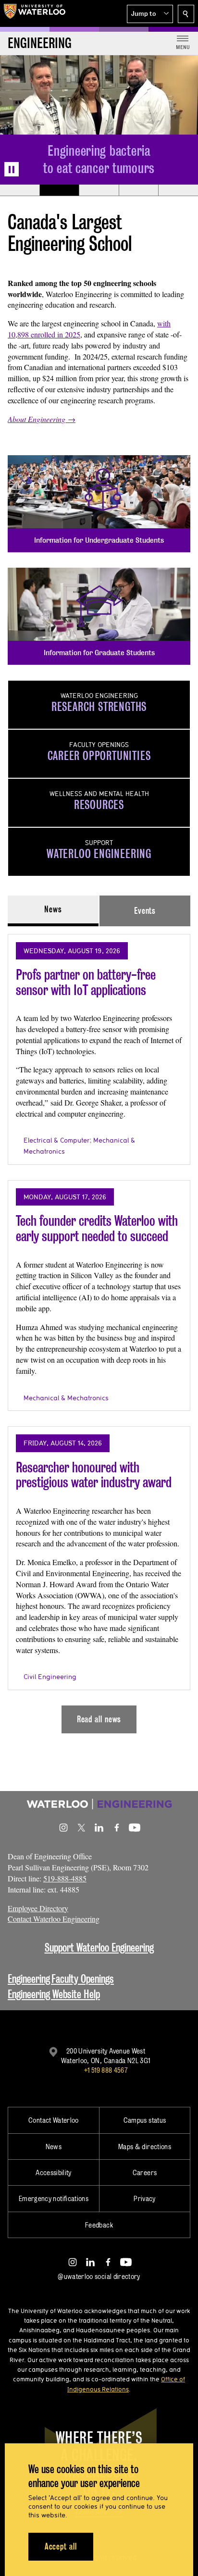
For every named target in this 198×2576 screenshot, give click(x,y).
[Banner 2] (59, 190)
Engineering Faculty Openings (61, 1979)
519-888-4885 (65, 1878)
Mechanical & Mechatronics (66, 1398)
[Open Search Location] (186, 14)
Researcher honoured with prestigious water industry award (94, 1475)
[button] (150, 14)
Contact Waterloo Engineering (54, 1919)
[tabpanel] (99, 1330)
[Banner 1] (20, 190)
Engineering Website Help (54, 1994)
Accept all (61, 2546)
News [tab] (53, 909)
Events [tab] (145, 911)
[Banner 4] (139, 190)
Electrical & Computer (56, 1140)
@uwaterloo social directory (99, 2276)
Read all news (99, 1719)
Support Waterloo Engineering (99, 1948)
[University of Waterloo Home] (35, 13)
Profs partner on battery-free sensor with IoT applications (86, 982)
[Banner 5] (178, 190)
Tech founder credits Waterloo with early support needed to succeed (97, 1228)
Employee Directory (38, 1908)
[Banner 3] (99, 190)
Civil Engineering (50, 1677)
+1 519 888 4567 (106, 2070)
